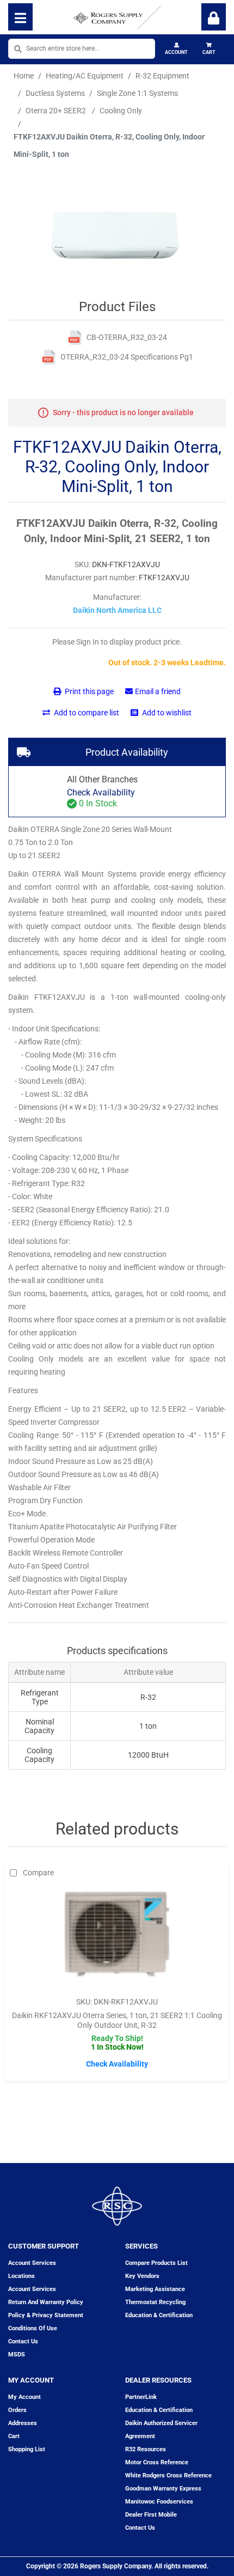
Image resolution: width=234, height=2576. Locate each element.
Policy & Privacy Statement (46, 2315)
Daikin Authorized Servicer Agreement (161, 2430)
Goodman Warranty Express (163, 2489)
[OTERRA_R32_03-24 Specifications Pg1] (49, 357)
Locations (21, 2276)
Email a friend (158, 691)
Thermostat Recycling (155, 2302)
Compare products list (156, 2263)
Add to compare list (86, 713)
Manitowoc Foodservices (159, 2502)
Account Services (32, 2263)
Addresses (23, 2423)
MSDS (17, 2355)
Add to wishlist (166, 713)
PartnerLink (141, 2397)
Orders (17, 2410)
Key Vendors (142, 2276)
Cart (209, 52)
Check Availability (101, 792)
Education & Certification (159, 2315)
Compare (38, 1873)
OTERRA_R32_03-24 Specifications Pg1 (127, 357)
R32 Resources (146, 2449)
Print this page (88, 691)
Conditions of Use (33, 2328)
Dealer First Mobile (151, 2515)
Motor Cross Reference (157, 2462)
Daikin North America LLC (117, 610)
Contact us (23, 2341)
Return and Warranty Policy (46, 2302)
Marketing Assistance (155, 2289)
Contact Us (140, 2528)
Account (176, 52)
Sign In (214, 17)
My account (24, 2397)
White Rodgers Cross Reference (168, 2475)
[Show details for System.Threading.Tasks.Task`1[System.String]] (117, 1937)
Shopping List (27, 2449)
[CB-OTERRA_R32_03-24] (75, 338)
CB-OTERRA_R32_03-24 (127, 337)
